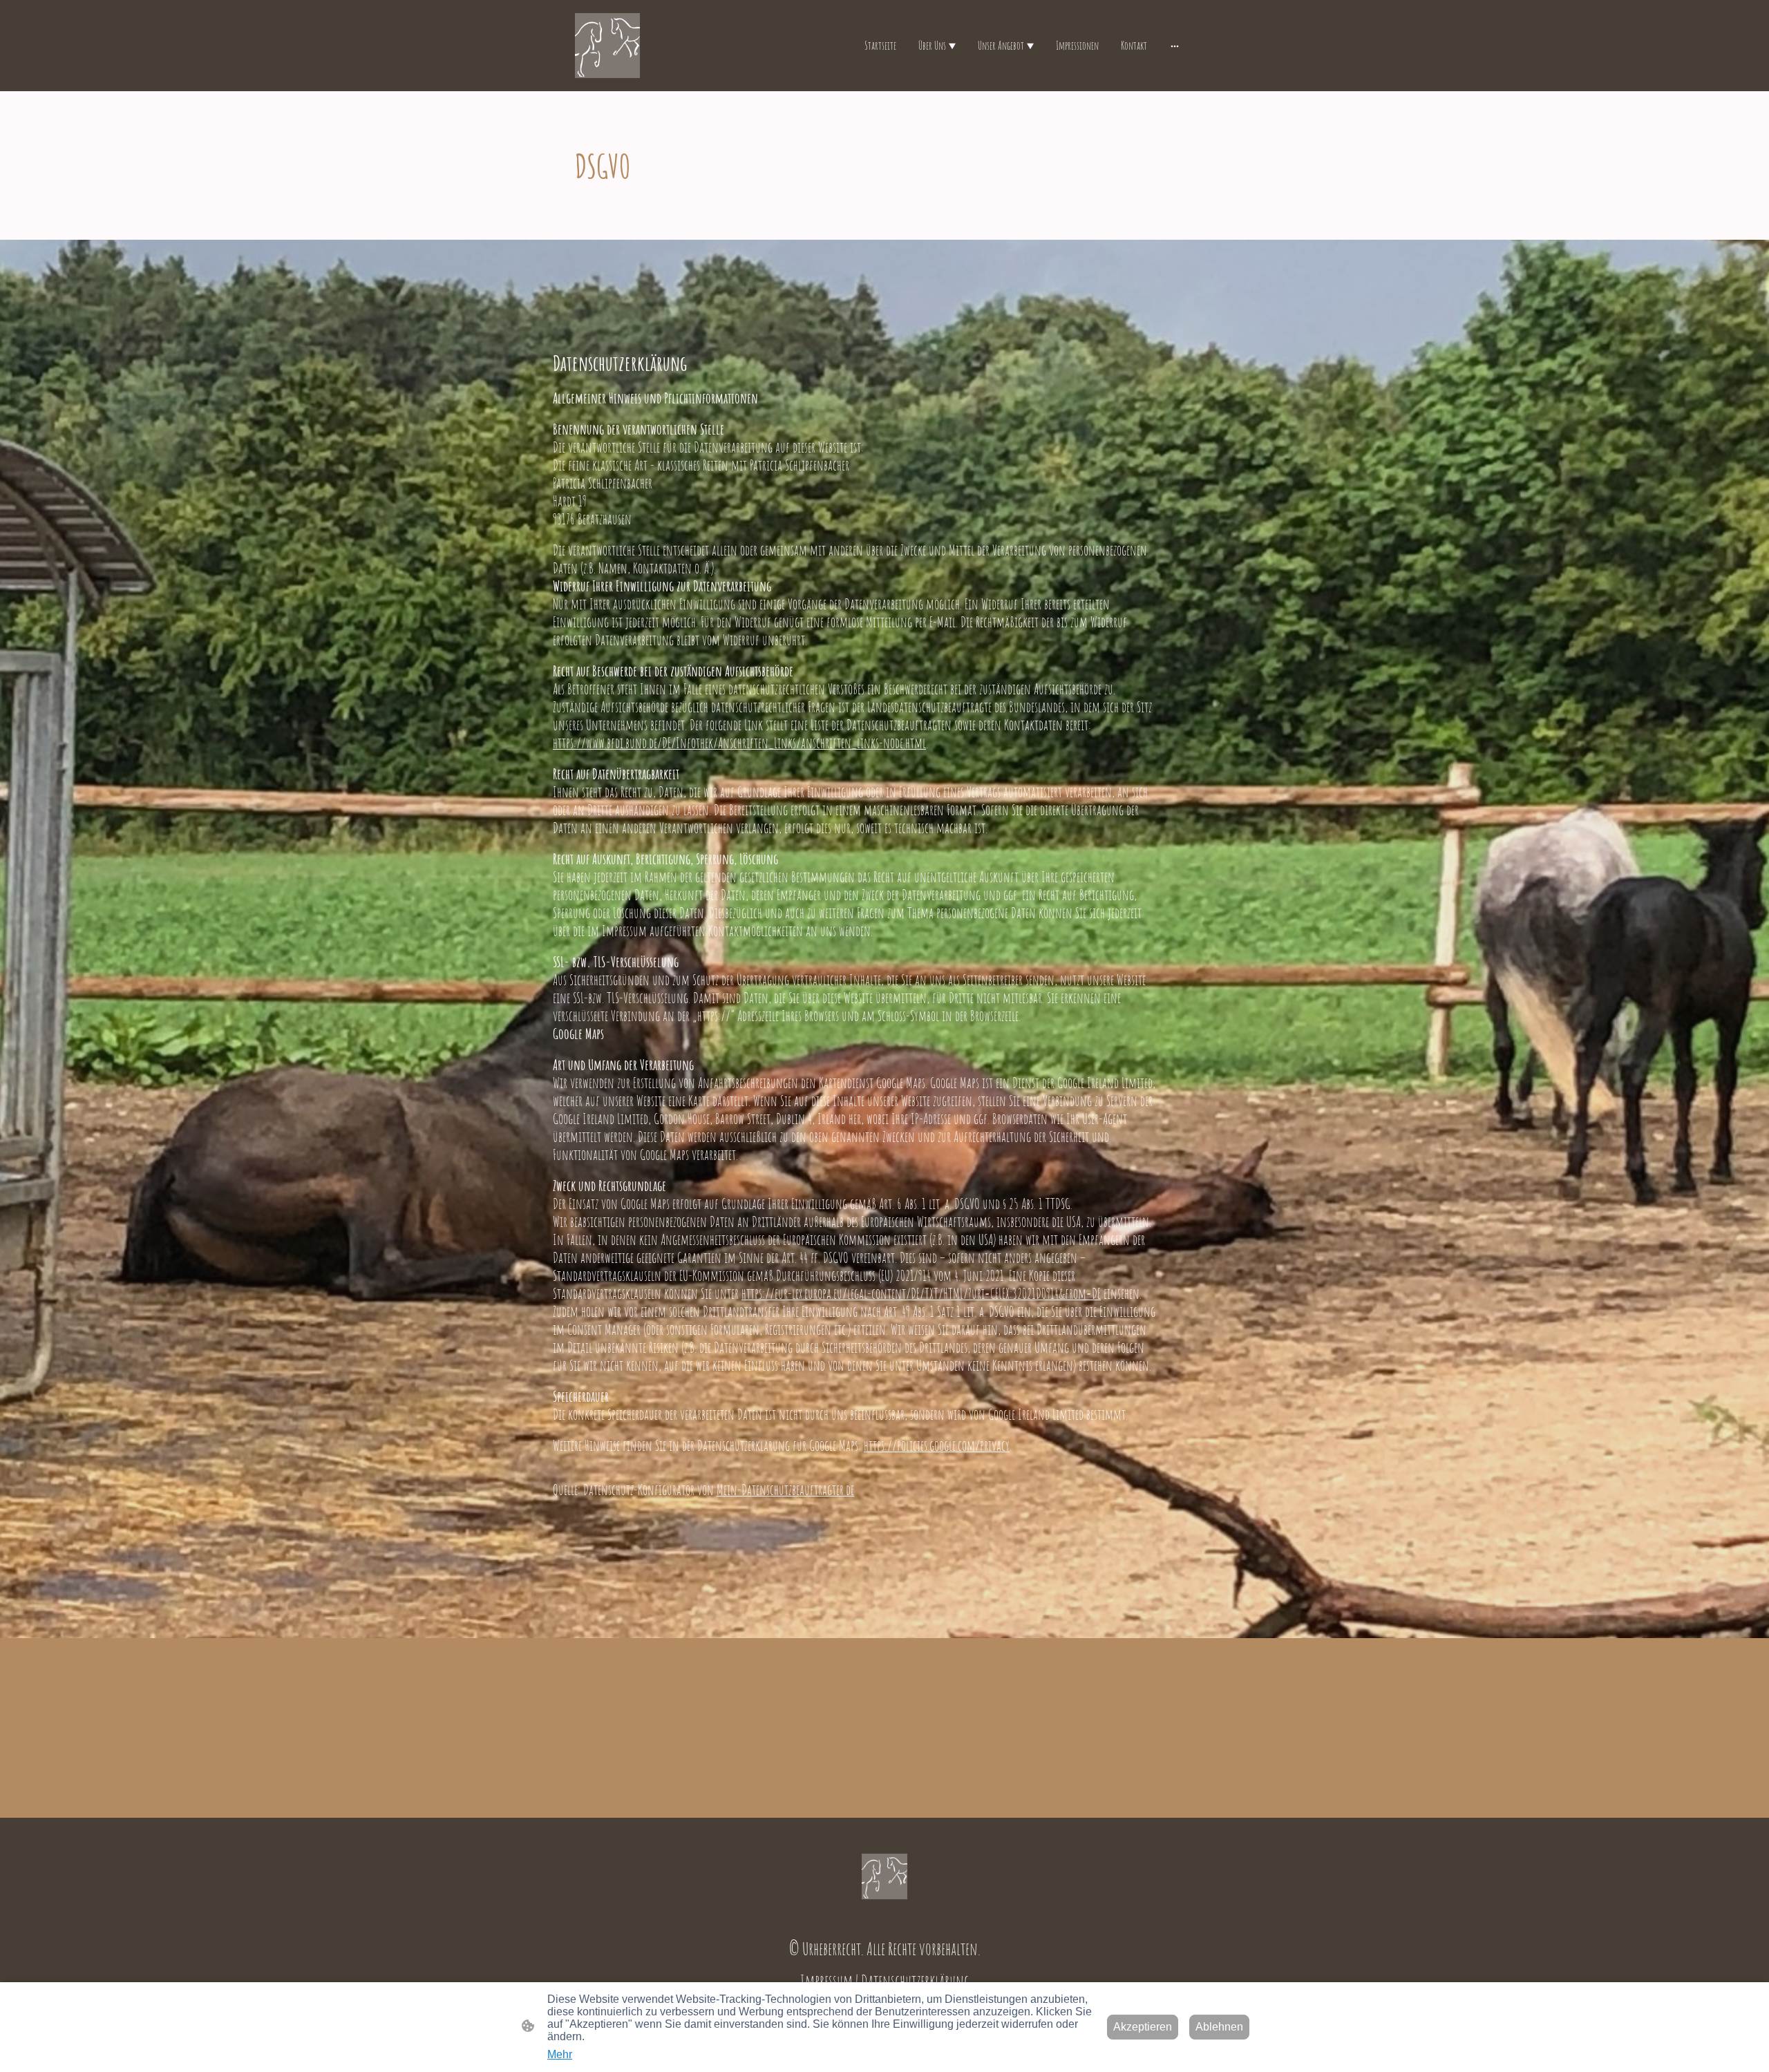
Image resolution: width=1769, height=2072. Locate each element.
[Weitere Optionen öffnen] (1175, 46)
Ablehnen (1219, 2027)
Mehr (560, 2054)
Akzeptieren (1143, 2027)
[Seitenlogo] (607, 46)
